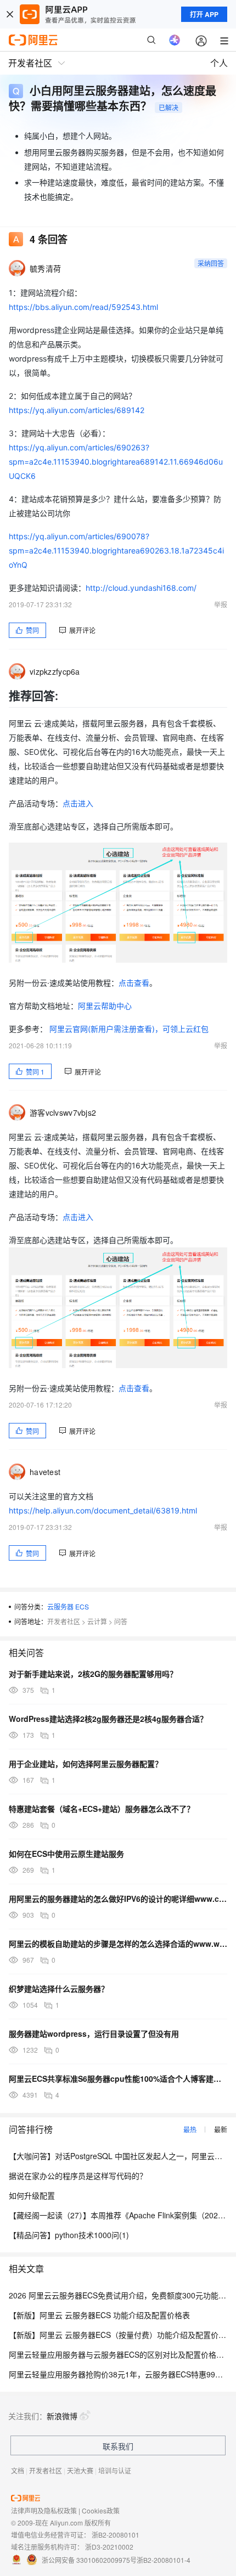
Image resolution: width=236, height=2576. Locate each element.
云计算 (97, 1621)
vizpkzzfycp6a (55, 671)
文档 (18, 2470)
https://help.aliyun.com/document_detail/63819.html (103, 1510)
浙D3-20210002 (109, 2547)
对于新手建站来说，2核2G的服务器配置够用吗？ (93, 1674)
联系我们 (118, 2446)
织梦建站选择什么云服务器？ (59, 1989)
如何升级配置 (32, 2195)
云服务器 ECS (68, 1606)
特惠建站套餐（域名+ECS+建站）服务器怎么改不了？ (102, 1809)
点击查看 (134, 983)
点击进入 (78, 803)
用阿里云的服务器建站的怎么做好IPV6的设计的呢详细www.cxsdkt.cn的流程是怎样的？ (118, 1899)
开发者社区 (64, 1621)
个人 (219, 63)
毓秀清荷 (45, 268)
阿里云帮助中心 (105, 1006)
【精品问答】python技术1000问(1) (69, 2235)
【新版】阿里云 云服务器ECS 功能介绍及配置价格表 (99, 2315)
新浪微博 (62, 2416)
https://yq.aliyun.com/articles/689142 (77, 410)
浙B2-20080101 (116, 2535)
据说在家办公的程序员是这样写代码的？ (78, 2176)
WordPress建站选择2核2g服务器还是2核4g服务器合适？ (108, 1719)
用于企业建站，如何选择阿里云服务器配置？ (86, 1764)
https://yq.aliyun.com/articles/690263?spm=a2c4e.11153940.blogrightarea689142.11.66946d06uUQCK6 (116, 462)
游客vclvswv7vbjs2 (63, 1112)
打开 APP (204, 14)
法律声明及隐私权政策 (44, 2510)
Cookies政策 (101, 2510)
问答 (121, 1621)
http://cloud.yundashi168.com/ (141, 588)
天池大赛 (80, 2470)
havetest (45, 1472)
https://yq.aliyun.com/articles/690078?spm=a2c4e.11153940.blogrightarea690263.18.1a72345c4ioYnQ (116, 550)
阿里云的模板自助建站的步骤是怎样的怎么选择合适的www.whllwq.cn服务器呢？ (118, 1944)
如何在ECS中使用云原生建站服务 (66, 1854)
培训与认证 (115, 2470)
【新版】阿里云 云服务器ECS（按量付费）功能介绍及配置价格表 (121, 2335)
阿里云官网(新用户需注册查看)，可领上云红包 (129, 1029)
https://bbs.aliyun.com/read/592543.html (83, 307)
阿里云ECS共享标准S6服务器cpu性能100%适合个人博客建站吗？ (118, 2078)
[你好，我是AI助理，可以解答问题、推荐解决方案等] (175, 40)
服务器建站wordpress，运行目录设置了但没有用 (94, 2033)
